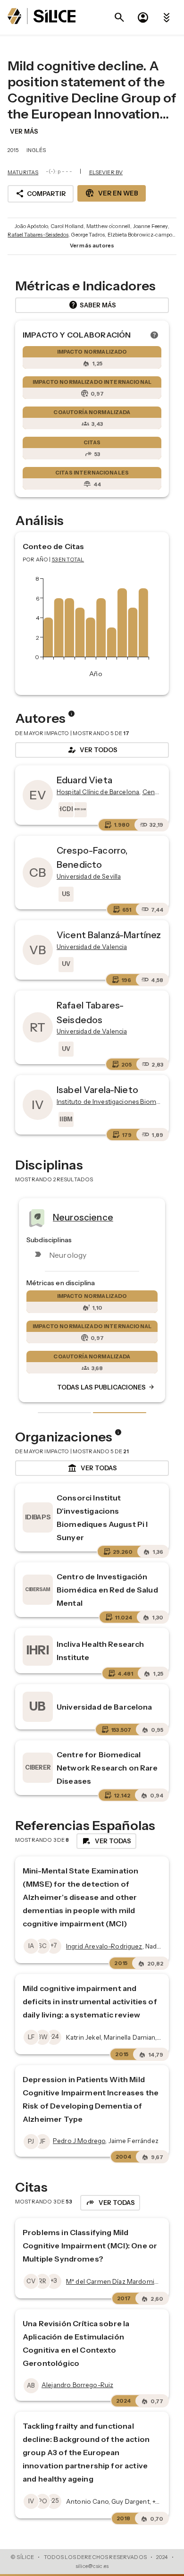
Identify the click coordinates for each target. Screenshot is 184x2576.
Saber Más (92, 305)
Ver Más (24, 131)
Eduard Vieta (84, 780)
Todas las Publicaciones (106, 1387)
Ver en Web (112, 193)
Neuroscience (83, 1217)
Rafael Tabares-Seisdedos (38, 235)
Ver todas (92, 1468)
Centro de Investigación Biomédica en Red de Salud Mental (107, 1590)
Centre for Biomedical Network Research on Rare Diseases (107, 1768)
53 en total (68, 559)
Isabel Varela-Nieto (97, 1090)
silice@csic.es (92, 2566)
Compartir (41, 194)
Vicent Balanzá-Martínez (109, 935)
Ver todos (92, 750)
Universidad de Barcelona (105, 1707)
